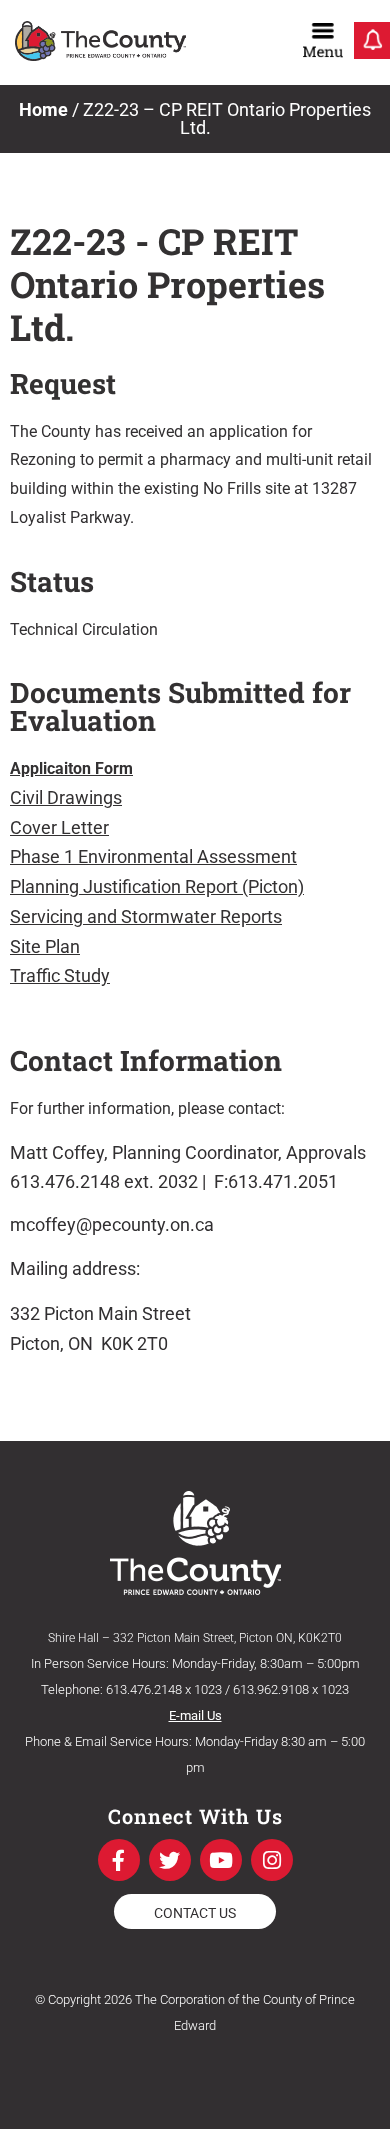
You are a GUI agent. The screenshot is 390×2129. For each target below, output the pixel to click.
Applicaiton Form (71, 768)
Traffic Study (60, 975)
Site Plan (45, 946)
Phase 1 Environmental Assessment (153, 856)
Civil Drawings (66, 797)
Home (43, 109)
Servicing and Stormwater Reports (146, 916)
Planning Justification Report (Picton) (157, 886)
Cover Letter (59, 827)
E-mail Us (195, 1715)
